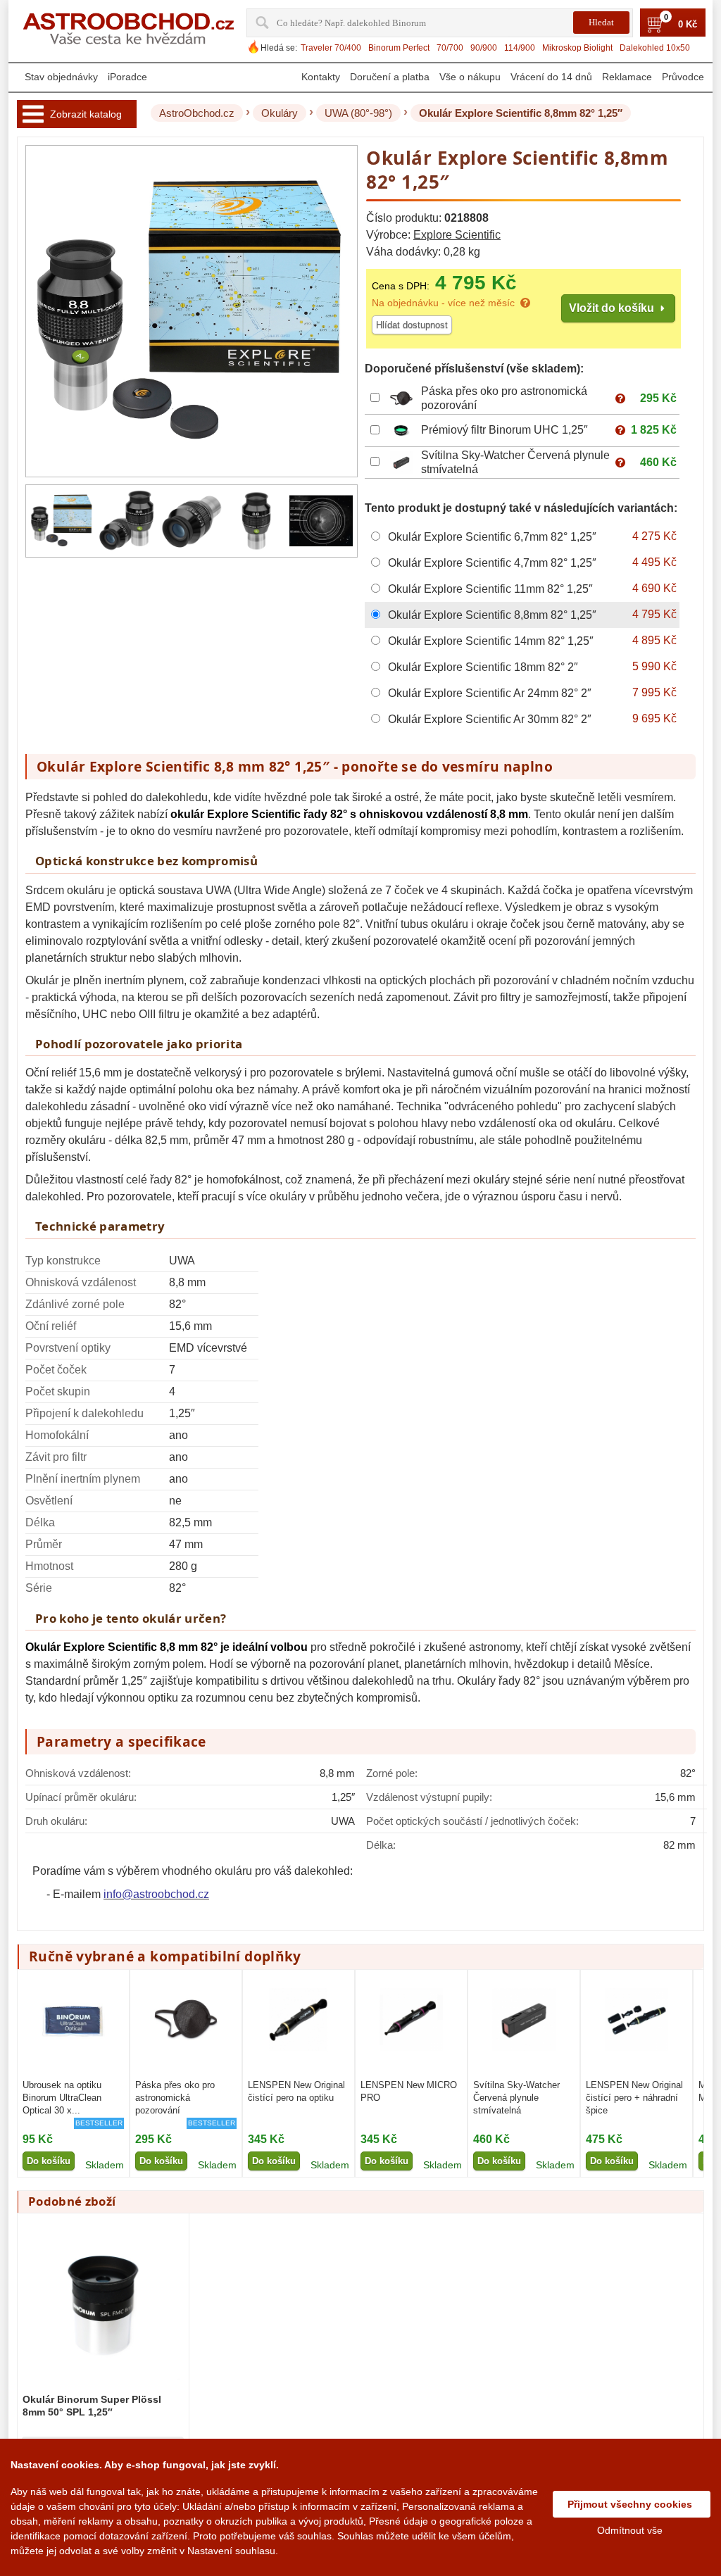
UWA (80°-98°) (358, 113)
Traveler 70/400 (331, 48)
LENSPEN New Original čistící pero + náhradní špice (634, 2098)
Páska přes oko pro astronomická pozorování (175, 2098)
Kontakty (321, 77)
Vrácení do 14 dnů (551, 77)
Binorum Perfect (399, 48)
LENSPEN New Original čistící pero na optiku (296, 2091)
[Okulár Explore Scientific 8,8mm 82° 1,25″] (62, 521)
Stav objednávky (61, 77)
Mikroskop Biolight (577, 48)
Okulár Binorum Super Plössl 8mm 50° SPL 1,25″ (92, 2406)
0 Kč (688, 25)
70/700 (450, 48)
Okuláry (280, 113)
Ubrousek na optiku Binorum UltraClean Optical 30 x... (62, 2098)
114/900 (520, 48)
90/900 (484, 48)
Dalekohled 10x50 (655, 48)
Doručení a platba (390, 77)
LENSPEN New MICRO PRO (409, 2091)
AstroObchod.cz (197, 113)
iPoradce (127, 77)
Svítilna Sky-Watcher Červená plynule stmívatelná (516, 2098)
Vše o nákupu (470, 77)
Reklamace (627, 77)
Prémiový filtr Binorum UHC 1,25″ (504, 430)
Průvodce (683, 77)
